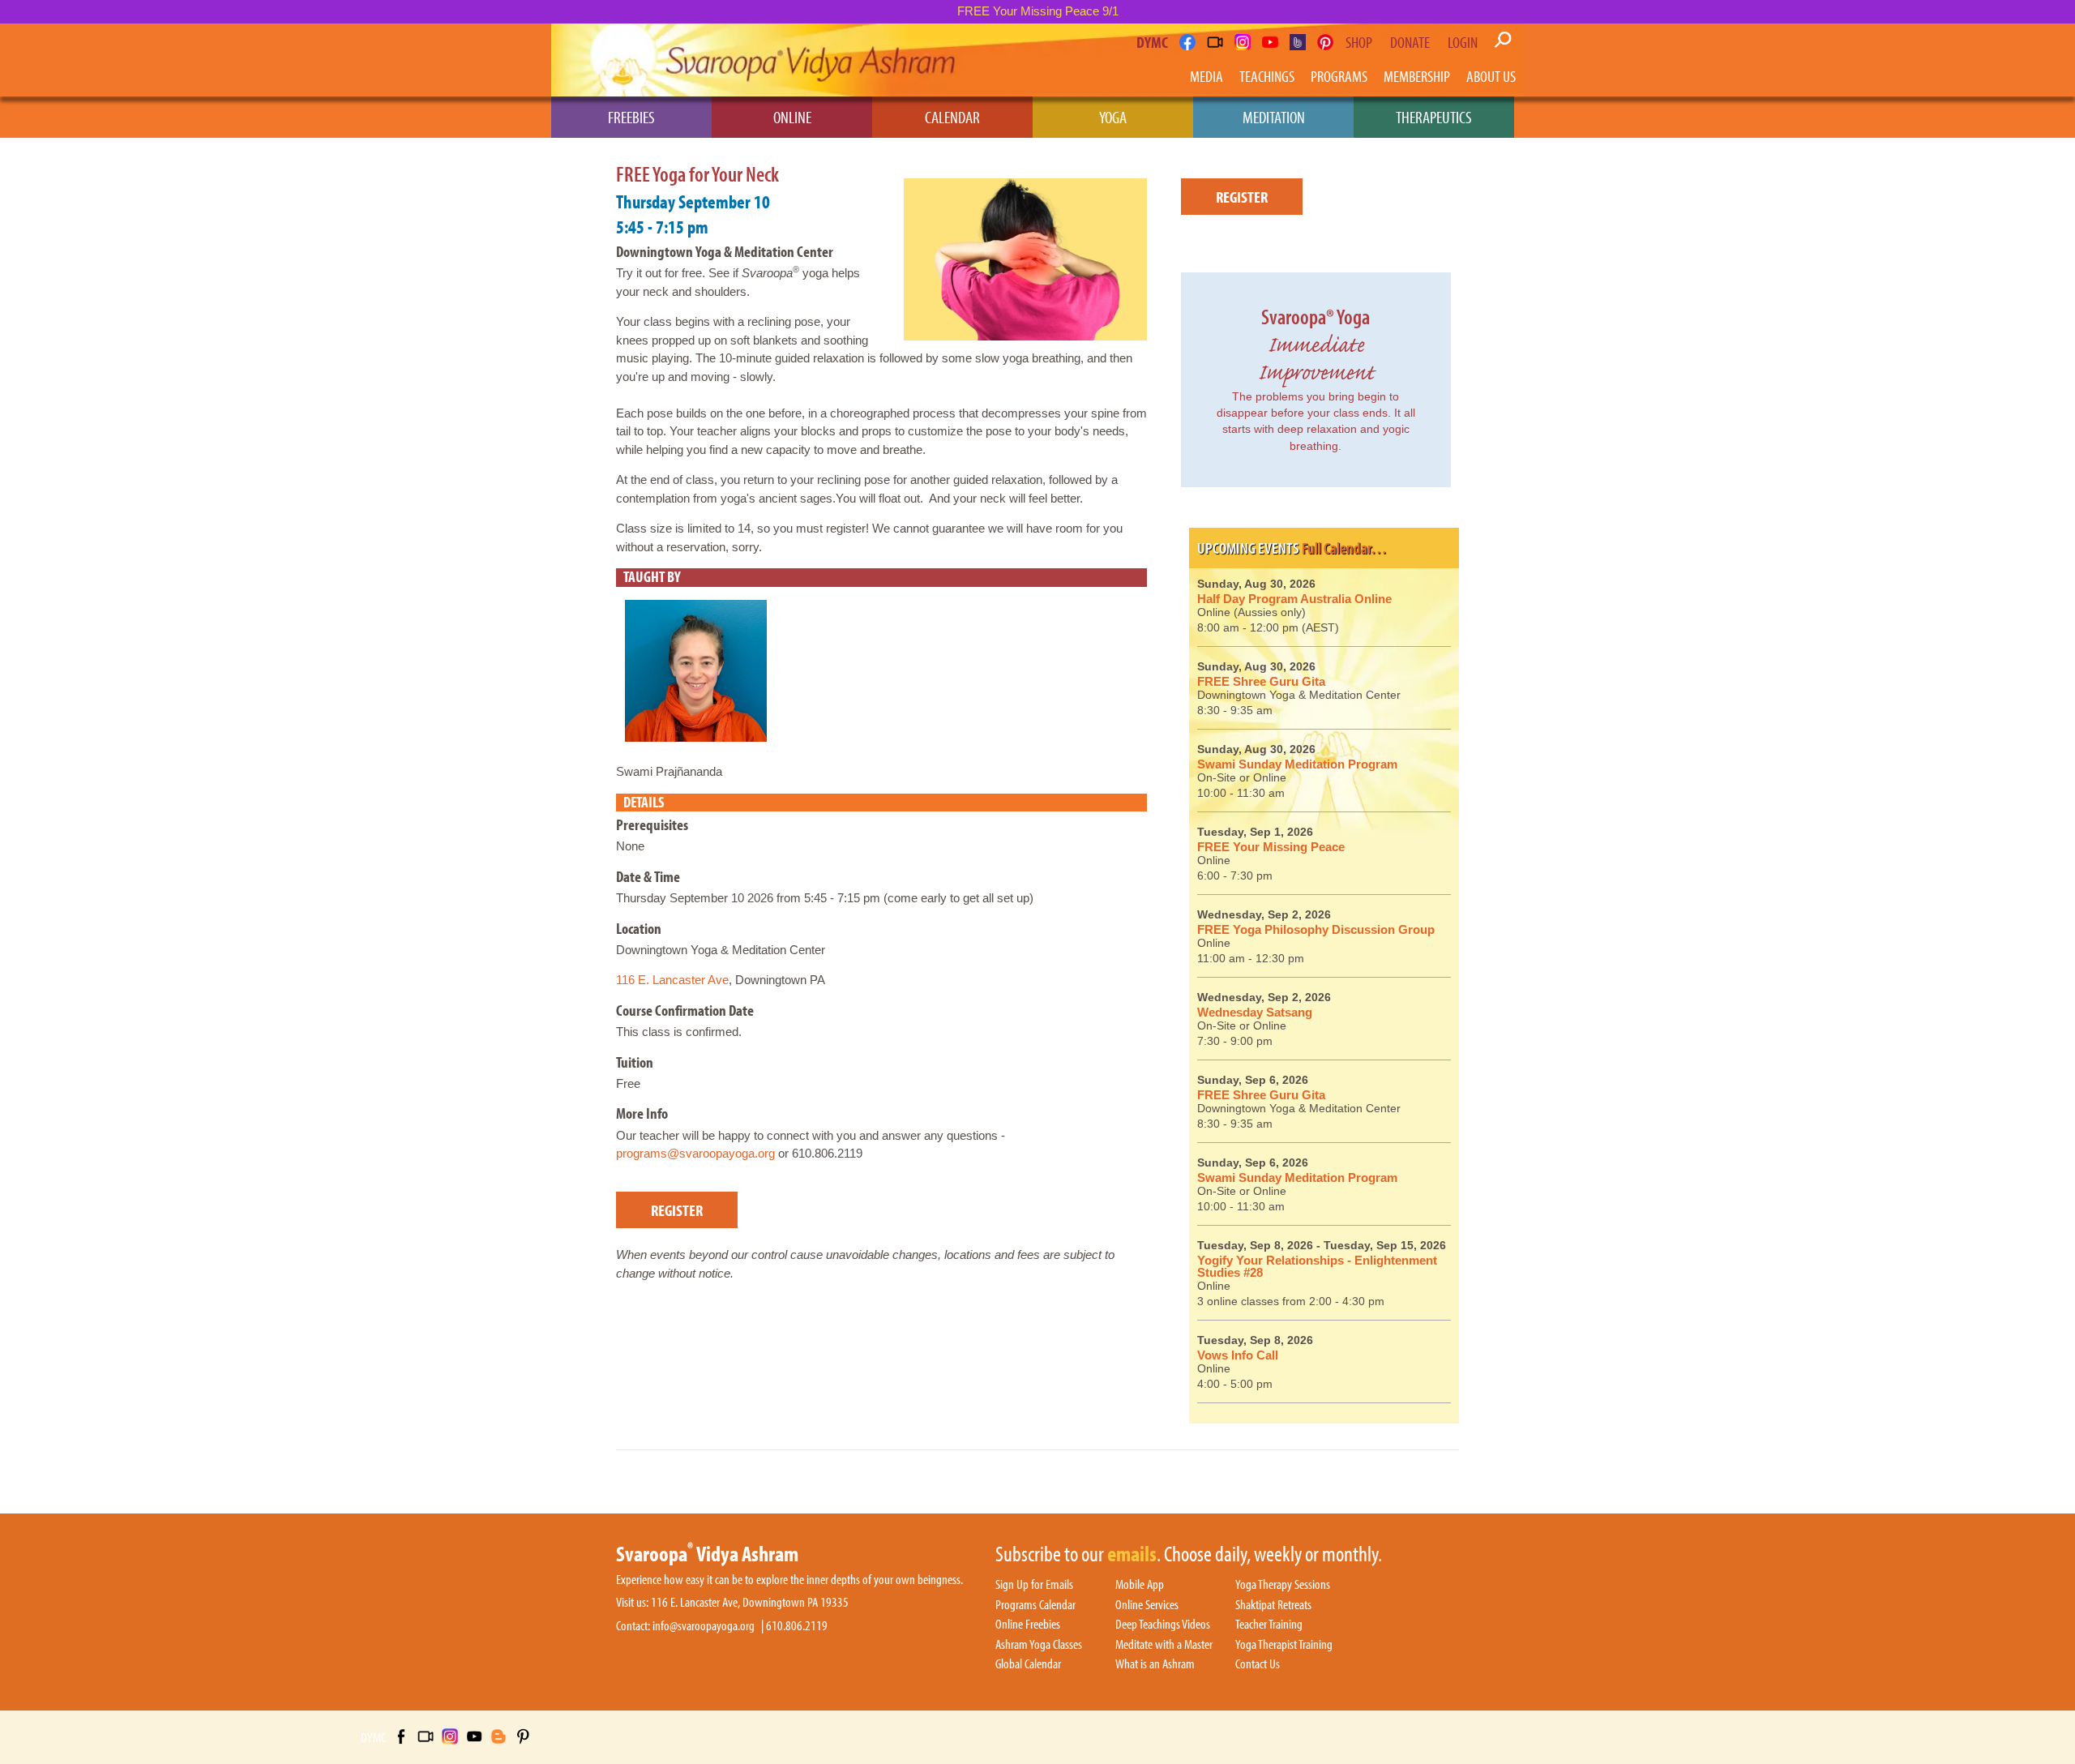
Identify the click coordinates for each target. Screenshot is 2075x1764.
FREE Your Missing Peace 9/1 (1038, 11)
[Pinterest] (1325, 42)
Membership (1417, 76)
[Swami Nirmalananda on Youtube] (1270, 42)
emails (1132, 1555)
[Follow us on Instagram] (1243, 42)
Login (1463, 42)
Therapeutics (1434, 117)
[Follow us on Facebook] (1187, 42)
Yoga (1113, 117)
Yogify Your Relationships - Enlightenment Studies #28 (1317, 1266)
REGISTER (677, 1210)
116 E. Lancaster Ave (672, 980)
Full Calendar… (1344, 548)
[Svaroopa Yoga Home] (622, 60)
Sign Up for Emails (1034, 1585)
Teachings (1267, 76)
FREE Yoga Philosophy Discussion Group (1316, 929)
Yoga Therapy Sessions (1283, 1585)
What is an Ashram (1155, 1664)
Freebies (631, 117)
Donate (1410, 42)
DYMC (1152, 42)
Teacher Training (1269, 1625)
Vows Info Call (1238, 1355)
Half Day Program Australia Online (1294, 599)
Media (1206, 76)
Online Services (1147, 1605)
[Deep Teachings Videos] (1215, 42)
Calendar (952, 117)
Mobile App (1140, 1585)
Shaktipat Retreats (1273, 1605)
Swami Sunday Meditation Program (1297, 764)
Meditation (1274, 117)
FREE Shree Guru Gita (1261, 681)
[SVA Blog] (1298, 42)
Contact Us (1258, 1664)
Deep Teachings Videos (1163, 1625)
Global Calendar (1028, 1664)
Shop (1359, 42)
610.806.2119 (797, 1626)
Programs (1339, 76)
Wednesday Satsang (1255, 1012)
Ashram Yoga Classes (1039, 1645)
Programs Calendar (1035, 1605)
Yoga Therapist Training (1284, 1645)
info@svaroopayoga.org (704, 1626)
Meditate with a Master (1164, 1645)
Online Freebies (1028, 1625)
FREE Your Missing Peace (1271, 847)
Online (792, 117)
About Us (1491, 76)
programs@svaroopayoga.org (695, 1153)
